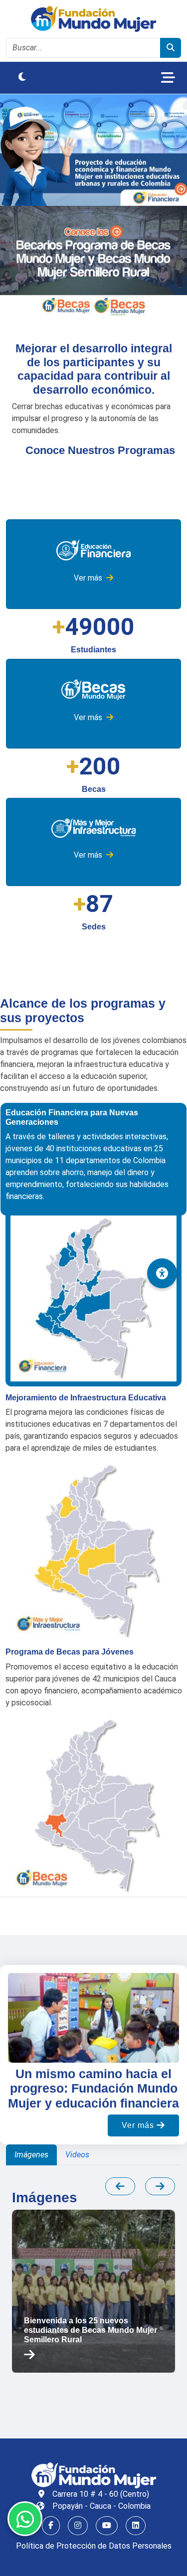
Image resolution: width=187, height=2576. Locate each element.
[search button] (171, 48)
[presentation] (120, 2186)
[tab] (31, 2155)
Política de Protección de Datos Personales (94, 2546)
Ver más (89, 578)
